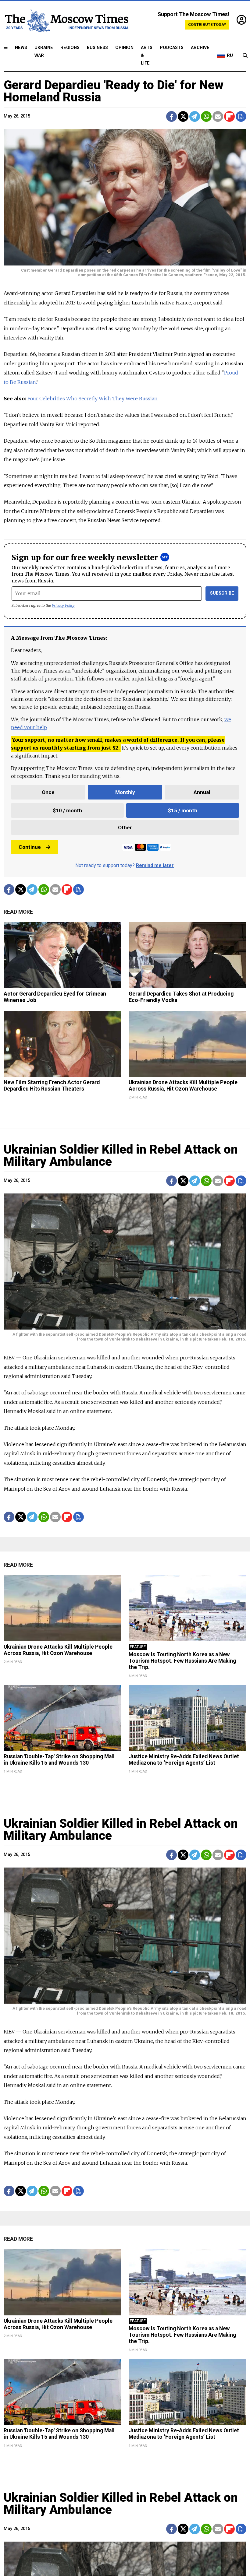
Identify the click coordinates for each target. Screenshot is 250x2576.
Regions (70, 48)
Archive (200, 48)
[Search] (245, 56)
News (21, 48)
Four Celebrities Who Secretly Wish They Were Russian (93, 399)
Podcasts (172, 48)
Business (97, 48)
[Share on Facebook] (171, 116)
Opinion (124, 48)
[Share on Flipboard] (229, 116)
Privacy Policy (63, 605)
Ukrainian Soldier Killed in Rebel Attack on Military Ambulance (121, 1156)
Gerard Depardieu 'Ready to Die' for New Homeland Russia (114, 91)
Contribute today (207, 25)
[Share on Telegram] (195, 116)
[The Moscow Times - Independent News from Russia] (66, 20)
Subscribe (222, 593)
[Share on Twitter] (183, 116)
